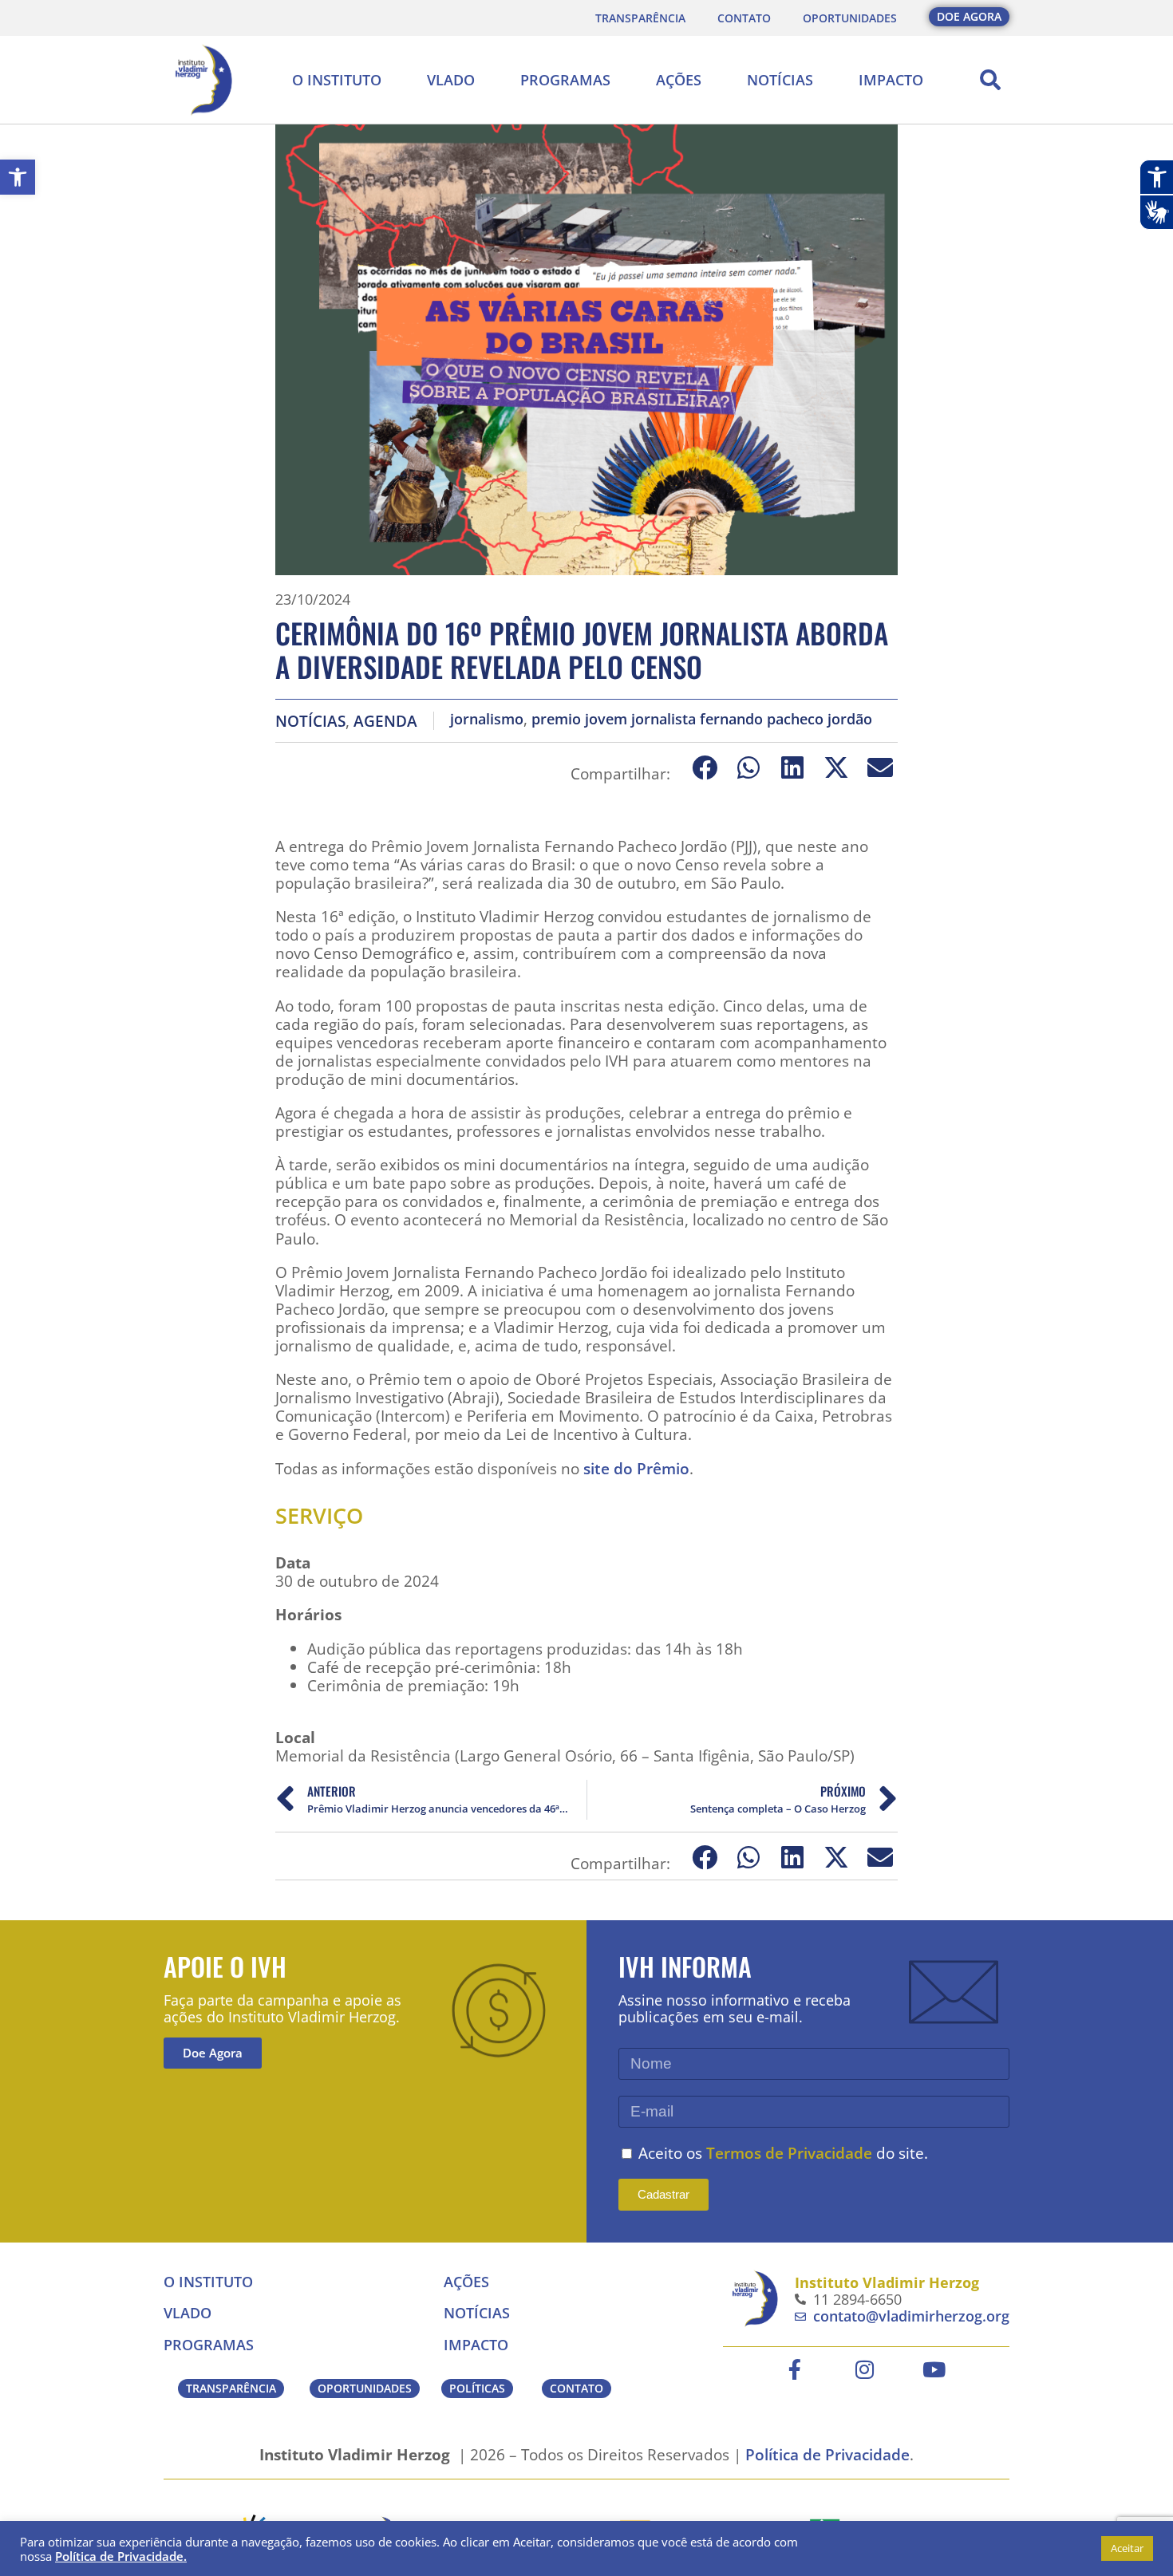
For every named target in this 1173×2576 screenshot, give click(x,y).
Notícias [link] (780, 80)
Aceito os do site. (783, 2153)
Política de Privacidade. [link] (121, 2556)
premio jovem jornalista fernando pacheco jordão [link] (702, 719)
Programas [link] (565, 80)
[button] (990, 80)
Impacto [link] (891, 80)
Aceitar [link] (1127, 2548)
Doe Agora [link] (213, 2053)
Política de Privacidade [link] (827, 2454)
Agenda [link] (385, 721)
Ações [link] (679, 80)
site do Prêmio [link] (636, 1468)
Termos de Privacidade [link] (789, 2153)
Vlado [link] (451, 80)
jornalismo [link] (487, 719)
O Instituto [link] (337, 80)
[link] (18, 177)
